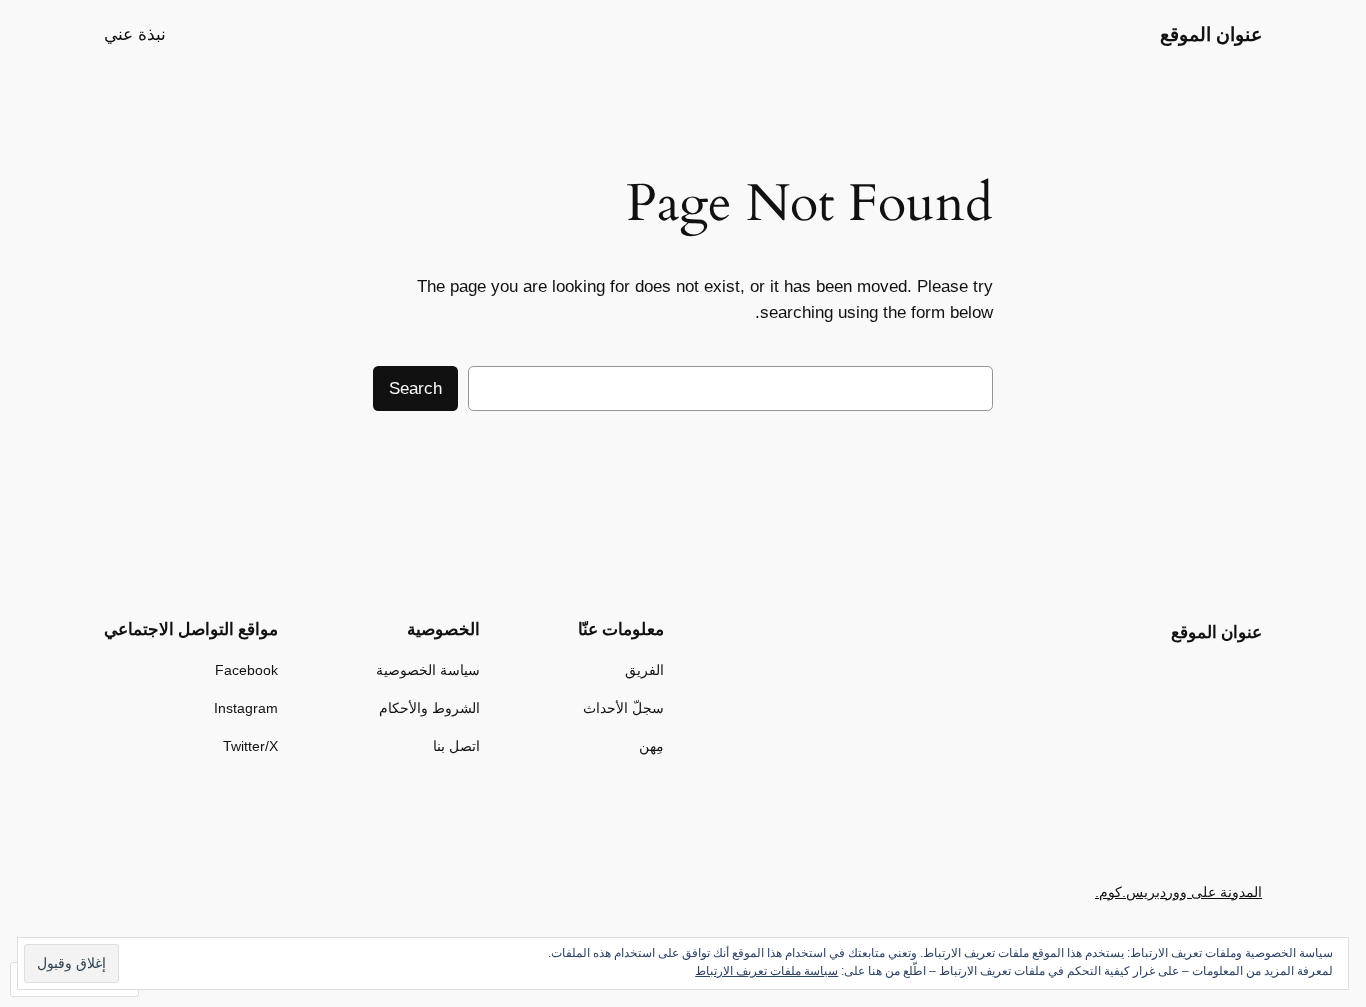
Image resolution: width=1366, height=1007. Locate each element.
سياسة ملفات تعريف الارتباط (766, 971)
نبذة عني (135, 34)
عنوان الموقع (1211, 34)
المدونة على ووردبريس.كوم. (1178, 892)
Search (415, 388)
